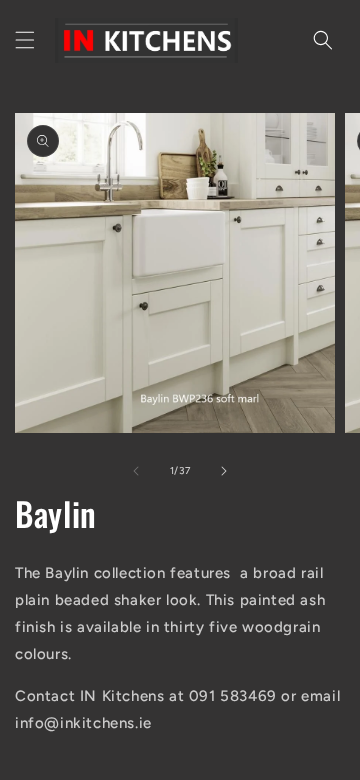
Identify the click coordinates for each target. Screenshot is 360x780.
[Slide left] (136, 471)
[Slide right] (224, 471)
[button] (25, 40)
